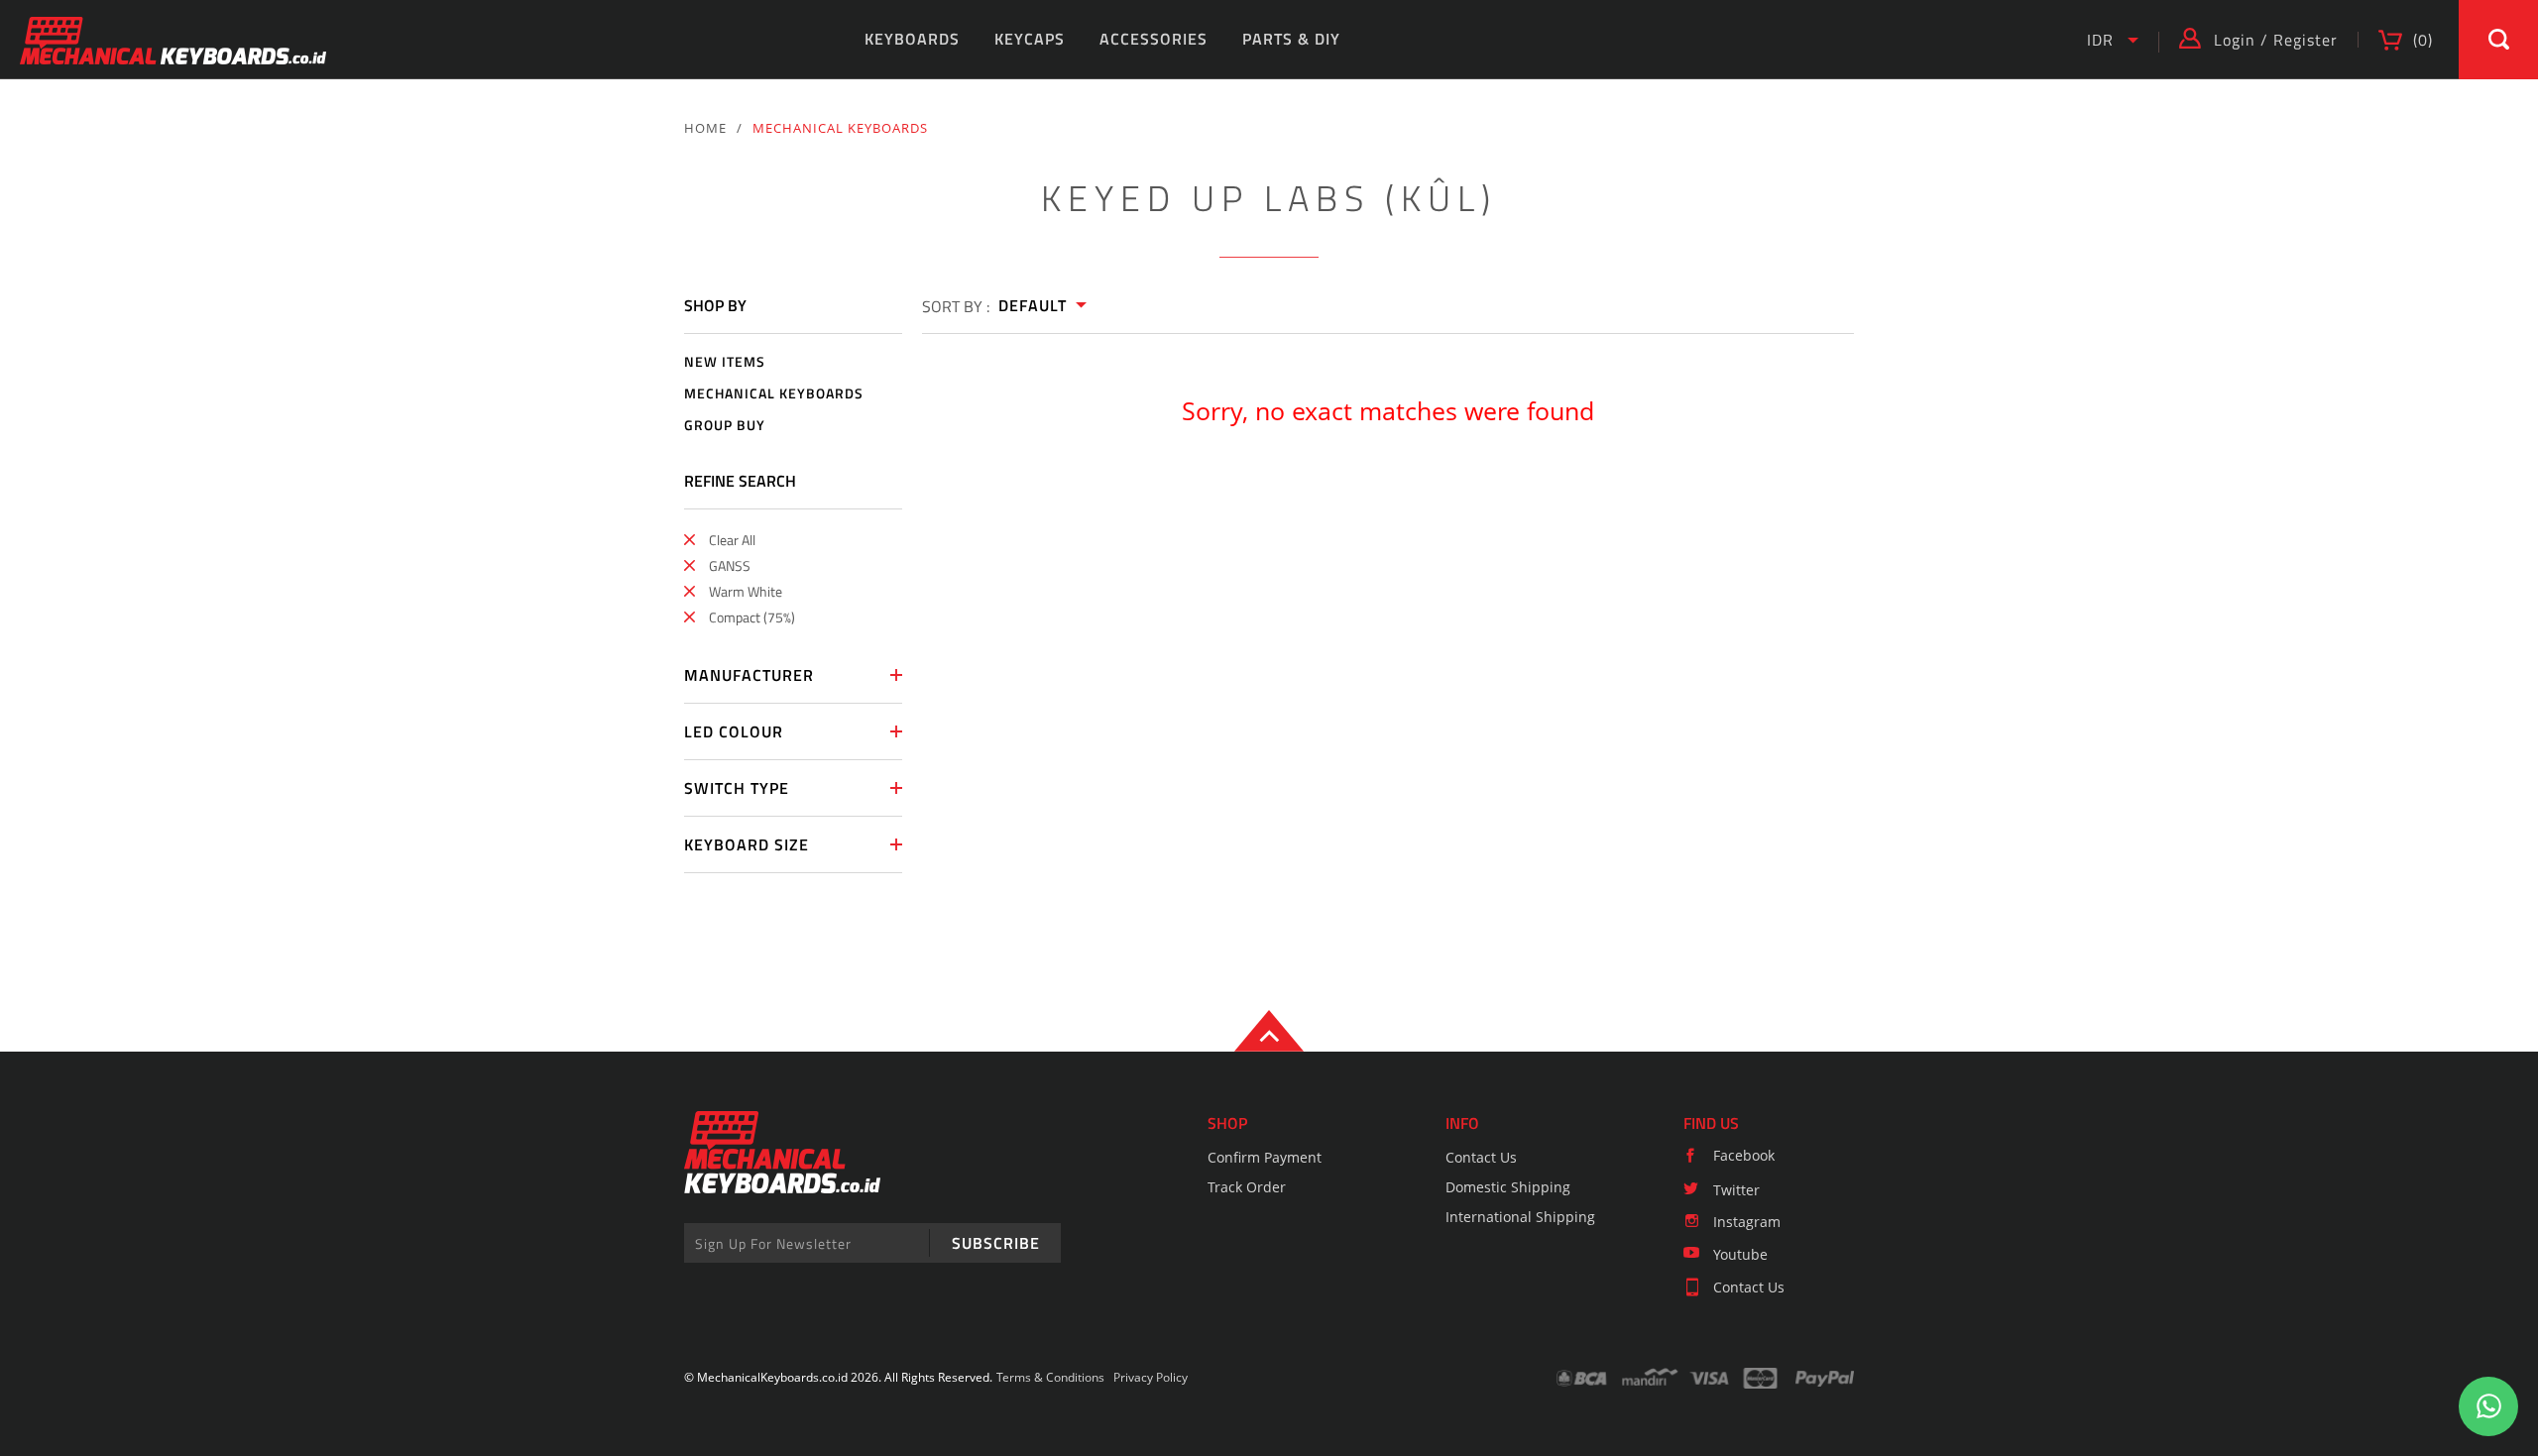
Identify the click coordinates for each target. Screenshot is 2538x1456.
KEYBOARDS (912, 39)
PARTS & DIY (1291, 39)
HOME (705, 128)
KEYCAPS (1030, 39)
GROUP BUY (725, 426)
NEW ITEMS (725, 362)
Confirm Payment (1265, 1157)
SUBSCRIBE (996, 1243)
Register (2306, 40)
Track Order (1247, 1187)
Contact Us (1481, 1157)
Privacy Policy (1151, 1377)
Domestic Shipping (1508, 1187)
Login (2235, 40)
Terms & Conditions (1050, 1377)
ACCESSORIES (1154, 39)
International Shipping (1520, 1217)
